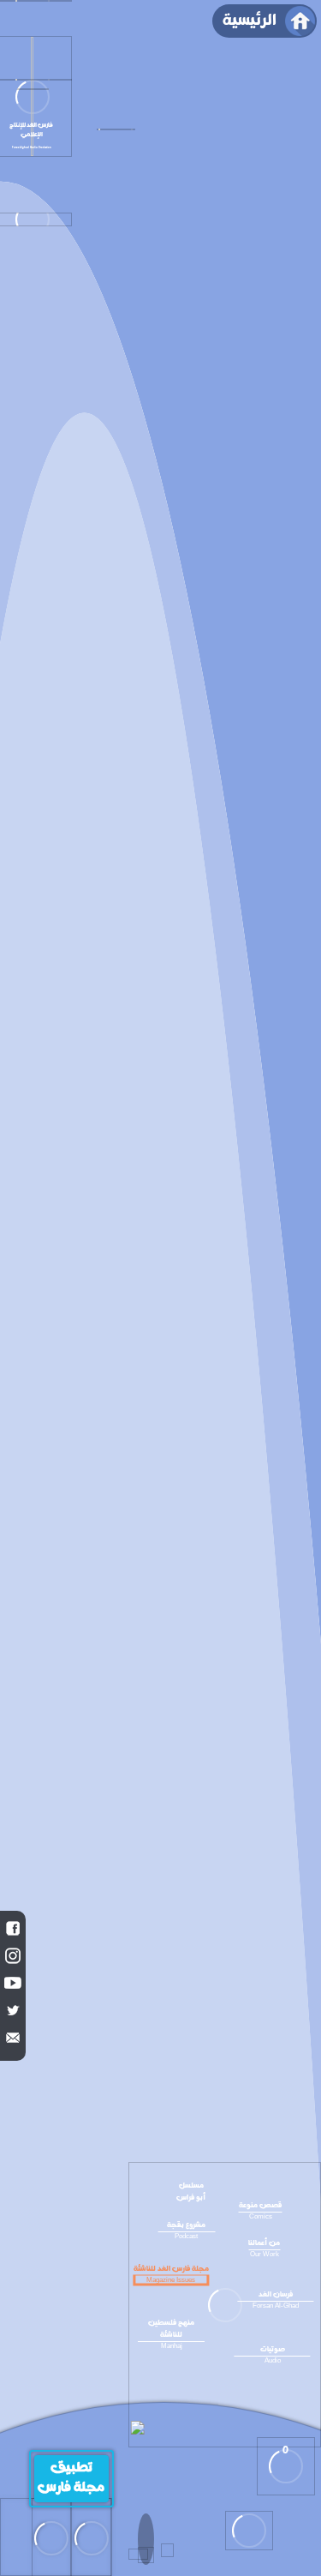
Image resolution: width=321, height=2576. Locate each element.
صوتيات (273, 2354)
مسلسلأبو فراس (191, 2192)
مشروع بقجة (186, 2230)
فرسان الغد (276, 2299)
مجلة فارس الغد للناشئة (171, 2273)
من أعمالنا (264, 2248)
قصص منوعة (261, 2210)
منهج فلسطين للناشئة (171, 2333)
